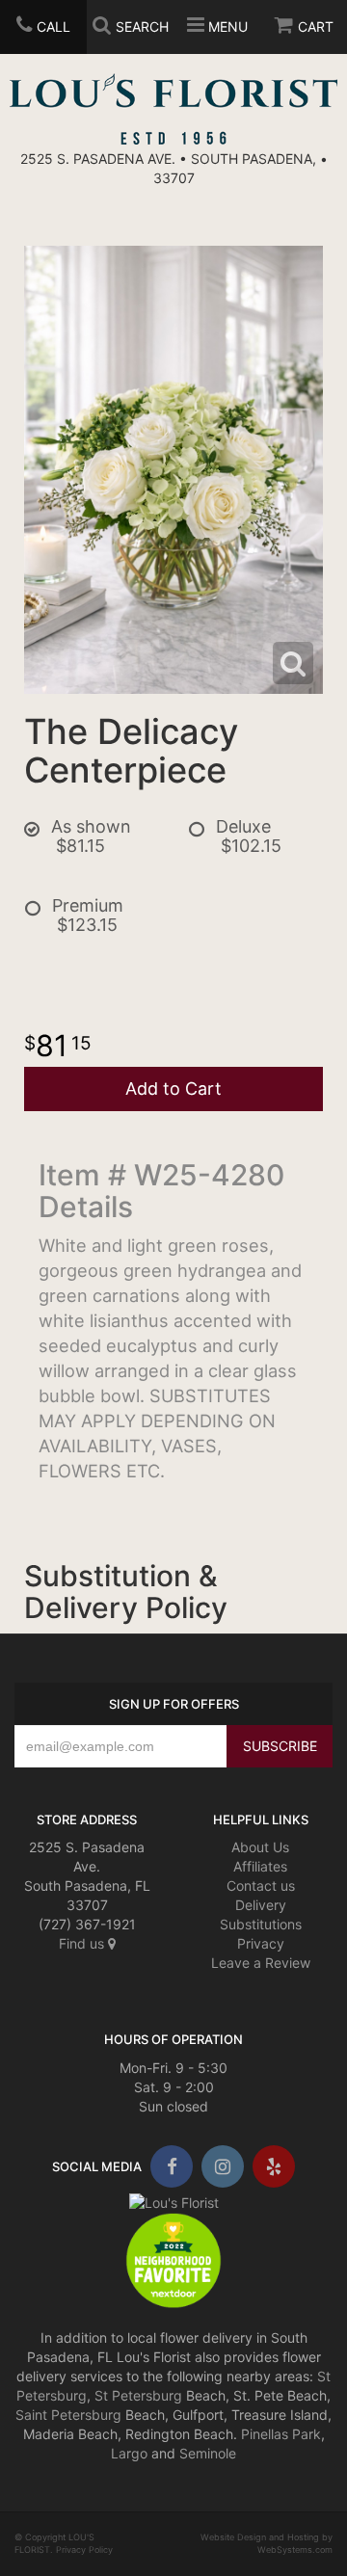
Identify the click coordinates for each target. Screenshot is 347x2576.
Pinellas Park (281, 2434)
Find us (83, 1943)
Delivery (261, 1905)
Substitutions (261, 1924)
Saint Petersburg (68, 2415)
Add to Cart (173, 1089)
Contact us (261, 1886)
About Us (260, 1847)
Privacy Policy (84, 2549)
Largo (129, 2453)
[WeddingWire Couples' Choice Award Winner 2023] (174, 2202)
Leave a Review (261, 1963)
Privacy (261, 1943)
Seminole (208, 2453)
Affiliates (260, 1866)
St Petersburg (138, 2395)
